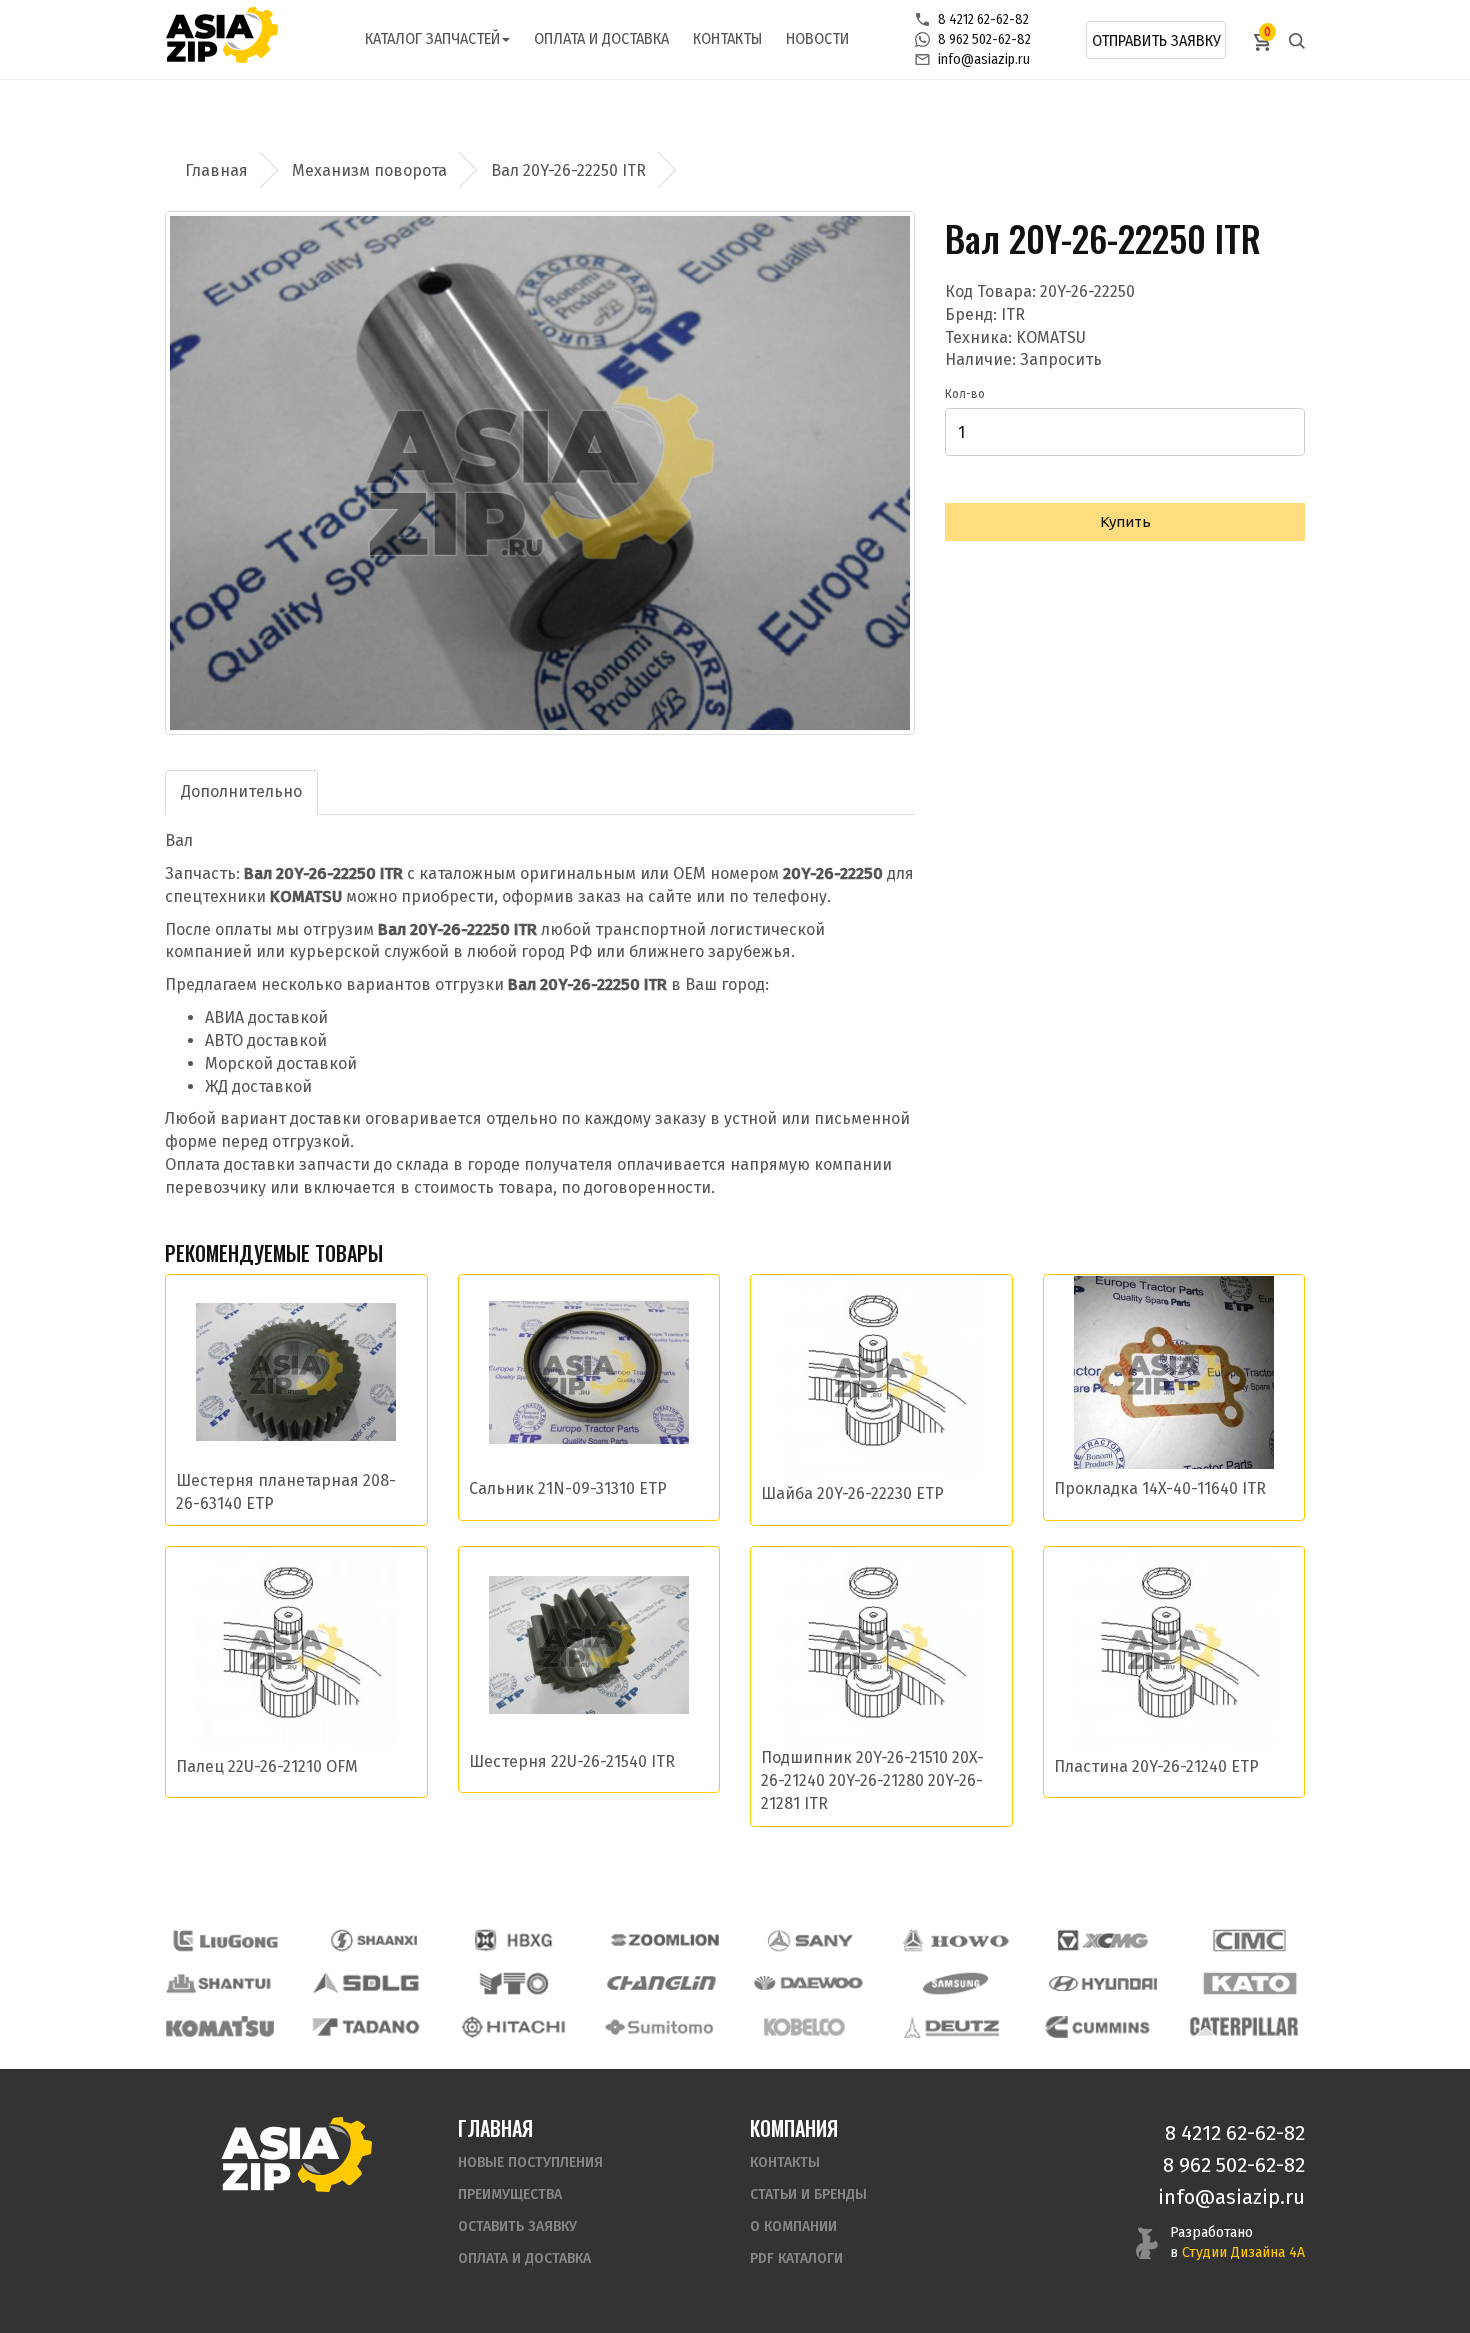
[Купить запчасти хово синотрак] (957, 1940)
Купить (1125, 521)
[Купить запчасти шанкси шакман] (372, 1940)
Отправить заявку (1156, 40)
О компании (793, 2226)
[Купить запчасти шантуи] (220, 1983)
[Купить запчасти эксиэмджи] (1103, 1940)
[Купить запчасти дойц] (951, 2026)
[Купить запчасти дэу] (808, 1983)
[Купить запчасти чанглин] (661, 1983)
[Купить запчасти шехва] (518, 1940)
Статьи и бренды (808, 2194)
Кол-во (965, 394)
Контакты (727, 38)
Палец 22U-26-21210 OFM (267, 1766)
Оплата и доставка (601, 38)
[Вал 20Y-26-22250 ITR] (540, 473)
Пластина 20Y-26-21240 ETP (1156, 1766)
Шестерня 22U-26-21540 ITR (572, 1761)
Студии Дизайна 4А (1243, 2252)
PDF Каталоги (796, 2258)
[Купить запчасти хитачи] (513, 2026)
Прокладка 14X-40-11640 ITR (1160, 1488)
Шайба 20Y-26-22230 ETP (852, 1493)
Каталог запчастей (432, 38)
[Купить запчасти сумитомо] (659, 2026)
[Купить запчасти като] (1250, 1983)
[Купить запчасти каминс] (1098, 2026)
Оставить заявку (517, 2226)
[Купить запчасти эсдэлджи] (367, 1983)
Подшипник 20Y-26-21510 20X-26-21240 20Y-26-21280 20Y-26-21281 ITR (872, 1780)
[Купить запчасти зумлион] (665, 1940)
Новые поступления (530, 2162)
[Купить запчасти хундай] (1103, 1983)
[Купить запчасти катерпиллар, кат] (1244, 2026)
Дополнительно (241, 791)
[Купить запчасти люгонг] (226, 1940)
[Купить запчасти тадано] (366, 2026)
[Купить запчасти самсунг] (955, 1983)
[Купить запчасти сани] (811, 1940)
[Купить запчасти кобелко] (805, 2026)
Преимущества (510, 2194)
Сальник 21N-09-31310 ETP (568, 1488)
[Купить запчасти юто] (514, 1983)
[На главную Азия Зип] (296, 2153)
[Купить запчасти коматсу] (220, 2026)
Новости (817, 38)
